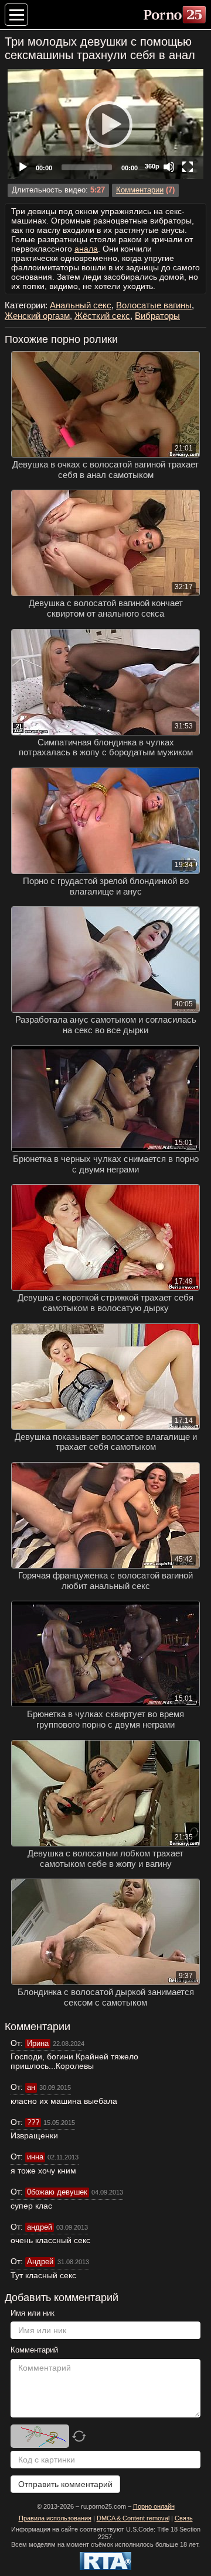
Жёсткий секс (102, 316)
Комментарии (140, 190)
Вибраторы (157, 316)
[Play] (105, 124)
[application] (105, 124)
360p (152, 166)
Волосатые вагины (154, 305)
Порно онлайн (154, 2506)
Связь (184, 2518)
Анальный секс (81, 305)
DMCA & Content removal (133, 2518)
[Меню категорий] (16, 15)
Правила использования (55, 2518)
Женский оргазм (37, 316)
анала (86, 249)
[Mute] (169, 167)
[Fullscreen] (188, 167)
